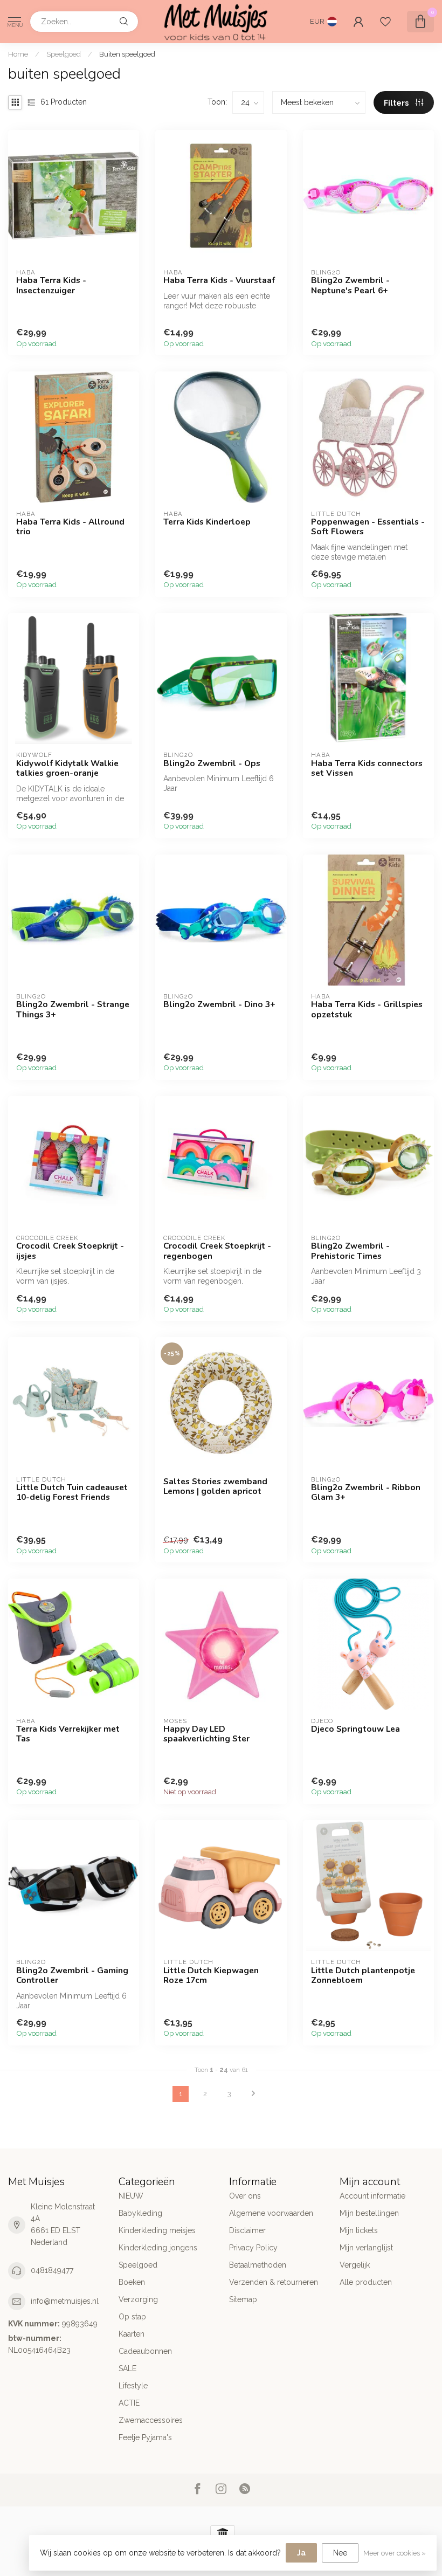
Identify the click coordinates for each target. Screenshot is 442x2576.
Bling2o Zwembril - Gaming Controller (72, 1976)
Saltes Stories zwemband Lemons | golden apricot (215, 1487)
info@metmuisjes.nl (65, 2301)
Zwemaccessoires (151, 2420)
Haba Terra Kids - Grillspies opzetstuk (367, 1010)
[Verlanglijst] (385, 22)
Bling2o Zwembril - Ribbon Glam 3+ (366, 1493)
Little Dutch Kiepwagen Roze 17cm (211, 1976)
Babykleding (140, 2213)
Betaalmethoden (258, 2265)
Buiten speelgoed (127, 54)
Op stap (132, 2317)
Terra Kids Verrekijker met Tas (68, 1734)
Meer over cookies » (395, 2553)
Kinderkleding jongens (158, 2248)
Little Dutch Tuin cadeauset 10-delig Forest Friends (72, 1493)
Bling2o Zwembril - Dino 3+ (219, 1004)
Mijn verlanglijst (366, 2248)
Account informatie (372, 2196)
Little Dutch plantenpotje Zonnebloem (363, 1976)
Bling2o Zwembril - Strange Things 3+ (73, 1010)
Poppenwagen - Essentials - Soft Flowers (368, 527)
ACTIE (129, 2403)
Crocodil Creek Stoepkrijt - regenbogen (217, 1251)
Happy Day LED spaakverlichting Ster (206, 1734)
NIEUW (131, 2196)
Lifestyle (133, 2386)
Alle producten (366, 2282)
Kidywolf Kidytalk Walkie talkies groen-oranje (67, 769)
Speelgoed (64, 54)
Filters (397, 103)
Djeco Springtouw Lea (355, 1729)
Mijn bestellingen (369, 2213)
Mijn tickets (359, 2230)
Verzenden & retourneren (274, 2282)
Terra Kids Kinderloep (207, 522)
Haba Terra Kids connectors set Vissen (367, 769)
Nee (340, 2553)
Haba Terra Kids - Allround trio (70, 527)
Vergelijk (355, 2265)
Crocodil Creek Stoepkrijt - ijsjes (70, 1251)
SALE (127, 2368)
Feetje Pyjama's (145, 2437)
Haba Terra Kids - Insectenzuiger (51, 285)
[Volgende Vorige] (253, 2094)
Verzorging (138, 2299)
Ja (301, 2553)
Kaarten (132, 2334)
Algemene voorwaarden (271, 2213)
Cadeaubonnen (145, 2351)
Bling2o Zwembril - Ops (212, 763)
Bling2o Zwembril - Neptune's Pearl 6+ (350, 285)
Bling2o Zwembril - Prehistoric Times (350, 1251)
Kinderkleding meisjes (157, 2230)
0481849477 (52, 2270)
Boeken (132, 2282)
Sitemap (243, 2299)
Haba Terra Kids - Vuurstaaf (219, 280)
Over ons (245, 2196)
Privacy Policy (253, 2248)
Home (18, 54)
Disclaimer (247, 2230)
